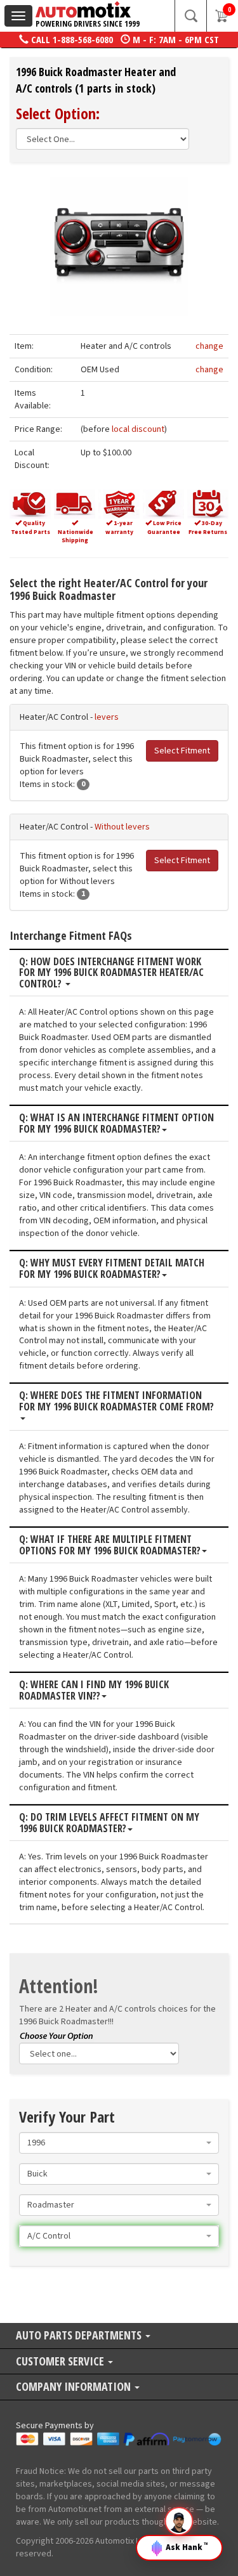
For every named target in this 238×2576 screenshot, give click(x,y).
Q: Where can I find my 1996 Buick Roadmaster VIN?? (94, 1690)
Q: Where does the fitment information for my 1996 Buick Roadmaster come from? (116, 1402)
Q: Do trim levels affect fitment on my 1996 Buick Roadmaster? (109, 1823)
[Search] (190, 16)
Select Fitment (182, 751)
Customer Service (61, 2362)
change (209, 346)
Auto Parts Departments (80, 2336)
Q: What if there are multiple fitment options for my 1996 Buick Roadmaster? (110, 1545)
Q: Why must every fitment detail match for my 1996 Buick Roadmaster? (112, 1269)
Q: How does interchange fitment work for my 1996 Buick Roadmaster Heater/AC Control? (111, 973)
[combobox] (119, 2143)
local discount (138, 429)
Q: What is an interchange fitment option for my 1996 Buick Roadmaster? (116, 1123)
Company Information (75, 2387)
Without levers (122, 827)
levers (107, 717)
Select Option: (58, 113)
